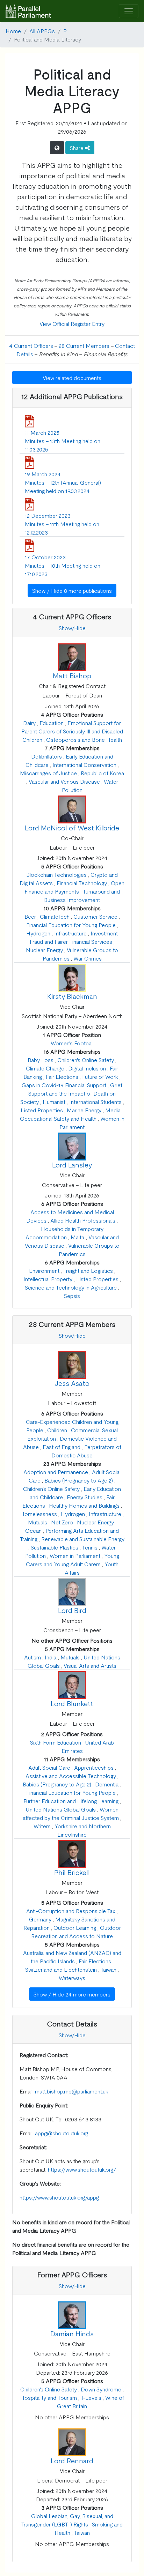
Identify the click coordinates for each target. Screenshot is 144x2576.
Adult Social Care (49, 1767)
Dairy (29, 723)
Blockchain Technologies (56, 874)
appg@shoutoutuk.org (62, 2133)
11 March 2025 (42, 432)
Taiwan (109, 1969)
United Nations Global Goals (61, 1809)
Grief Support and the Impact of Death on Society (71, 1093)
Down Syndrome (101, 2389)
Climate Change (45, 1068)
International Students (95, 1102)
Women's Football (72, 1043)
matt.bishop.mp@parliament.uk (72, 2091)
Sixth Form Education (56, 1742)
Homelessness (39, 1514)
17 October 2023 (45, 557)
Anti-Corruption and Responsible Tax (71, 1911)
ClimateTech (55, 916)
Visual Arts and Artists (90, 1665)
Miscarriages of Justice (48, 773)
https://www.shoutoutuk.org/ (82, 2169)
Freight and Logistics (88, 1270)
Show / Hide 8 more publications (72, 590)
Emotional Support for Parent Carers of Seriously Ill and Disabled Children (72, 731)
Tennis (90, 1547)
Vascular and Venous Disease (64, 781)
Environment (44, 1270)
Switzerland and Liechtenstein (61, 1969)
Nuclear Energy (44, 950)
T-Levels (91, 2397)
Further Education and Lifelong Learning (71, 1801)
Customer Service (95, 916)
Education (52, 723)
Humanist (54, 1102)
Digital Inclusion (87, 1068)
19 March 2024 (43, 474)
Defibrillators (46, 756)
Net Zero (62, 1522)
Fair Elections (62, 1076)
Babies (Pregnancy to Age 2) (79, 1480)
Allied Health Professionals (83, 1220)
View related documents (72, 378)
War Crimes (88, 958)
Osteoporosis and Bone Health (84, 739)
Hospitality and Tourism (49, 2397)
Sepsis (72, 1296)
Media (113, 1110)
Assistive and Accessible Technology (71, 1776)
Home (13, 31)
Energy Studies (85, 1497)
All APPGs (42, 31)
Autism (33, 1657)
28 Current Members (84, 345)
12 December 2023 (48, 515)
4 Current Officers (31, 345)
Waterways (72, 1978)
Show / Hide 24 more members (72, 1994)
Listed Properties (42, 1110)
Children (57, 1430)
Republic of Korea (103, 773)
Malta (78, 1237)
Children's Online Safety (86, 1060)
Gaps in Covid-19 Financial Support (64, 1085)
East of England (62, 1447)
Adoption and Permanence (56, 1472)
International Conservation (84, 764)
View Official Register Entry (72, 323)
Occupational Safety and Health (58, 1118)
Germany (40, 1919)
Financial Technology (82, 883)
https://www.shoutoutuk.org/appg (59, 2197)
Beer (30, 916)
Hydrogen (38, 933)
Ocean (33, 1530)
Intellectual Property (48, 1279)
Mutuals (38, 1522)
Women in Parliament (75, 1555)
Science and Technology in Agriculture (71, 1287)
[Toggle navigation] (129, 11)
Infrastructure (70, 933)
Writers (42, 1826)
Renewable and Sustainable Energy (83, 1539)
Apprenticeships (94, 1767)
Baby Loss (41, 1060)
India (51, 1657)
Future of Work (100, 1076)
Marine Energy (84, 1110)
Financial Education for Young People (71, 925)
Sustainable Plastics (55, 1547)
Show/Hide (72, 628)
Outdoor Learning (75, 1927)
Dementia (107, 1784)
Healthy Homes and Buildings (84, 1505)
